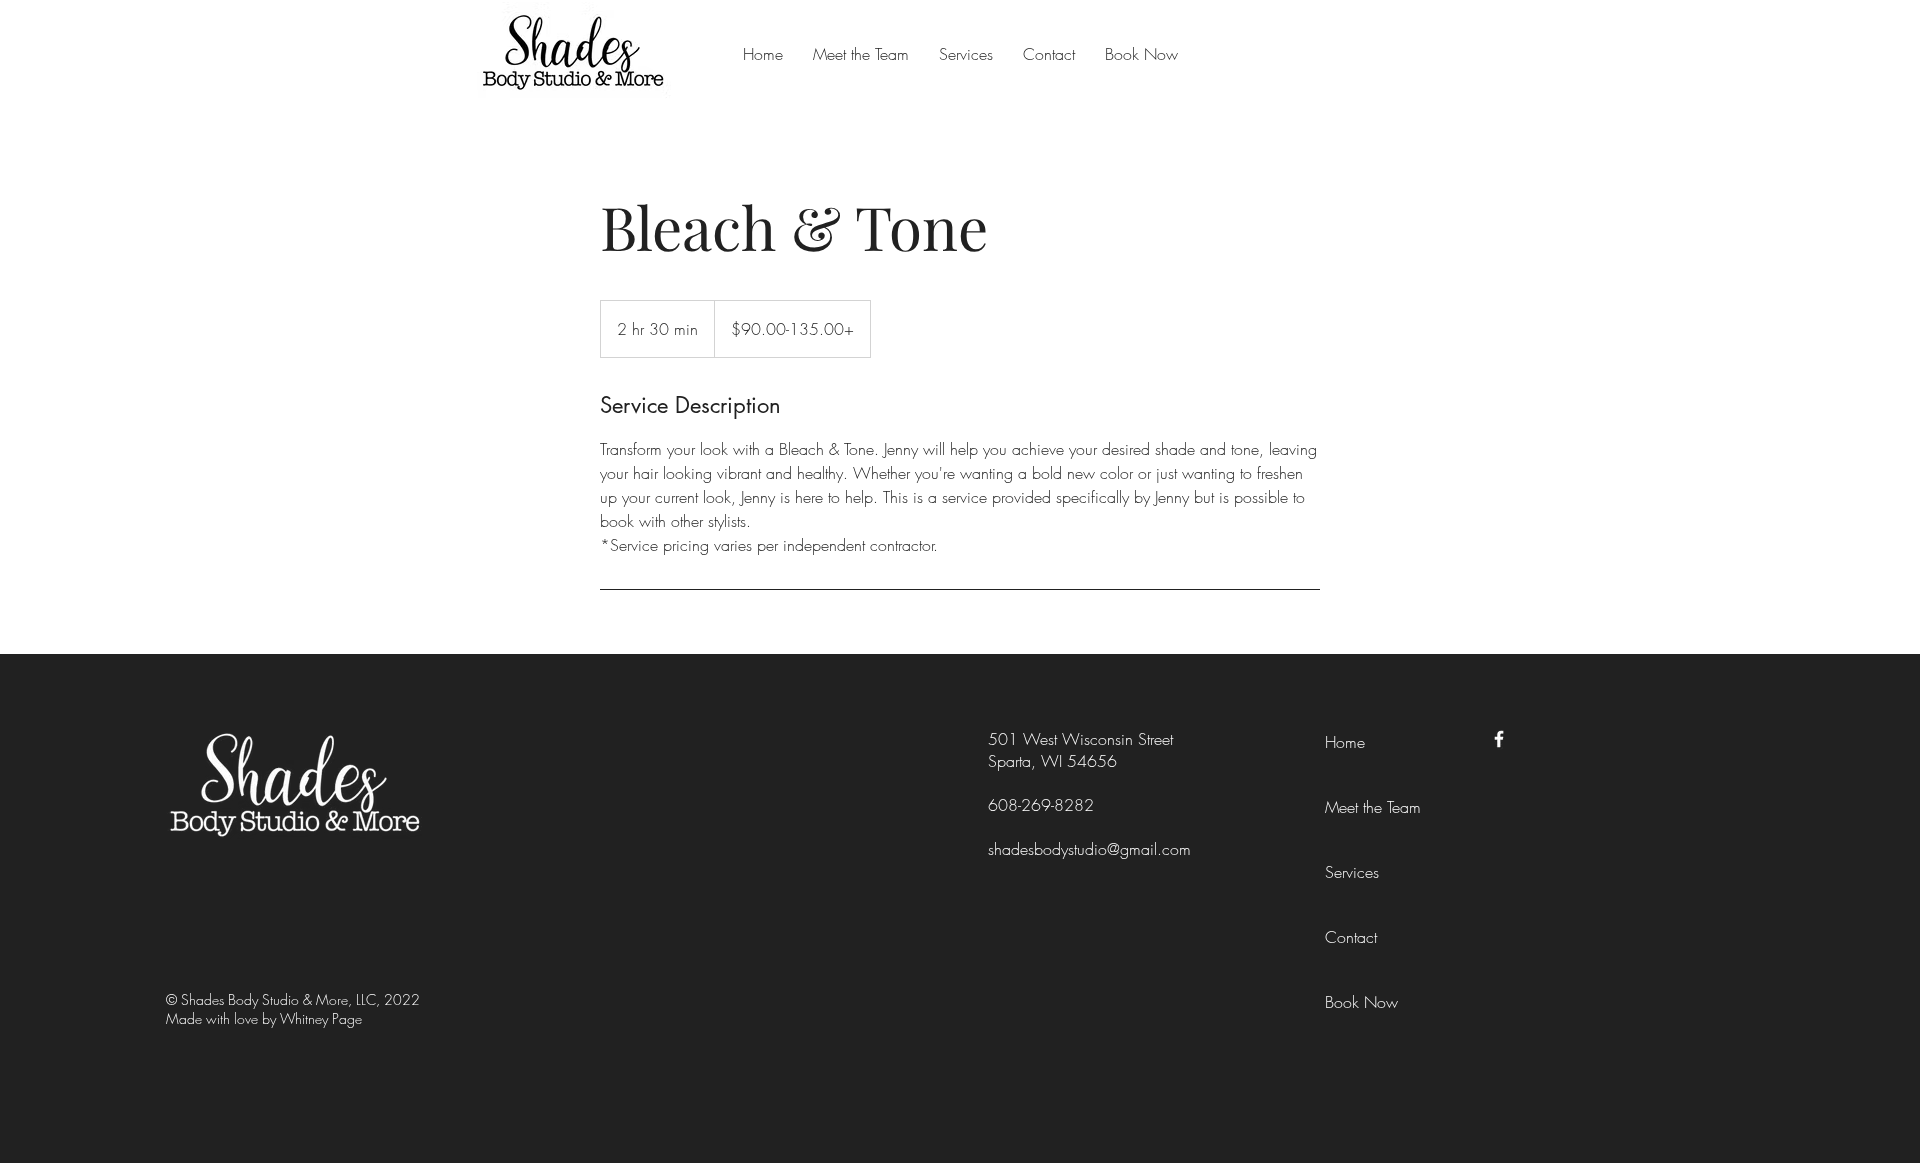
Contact (1351, 937)
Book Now (1361, 1002)
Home (1345, 742)
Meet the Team (1373, 807)
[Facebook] (1499, 739)
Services (1352, 872)
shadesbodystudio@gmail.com (1089, 849)
